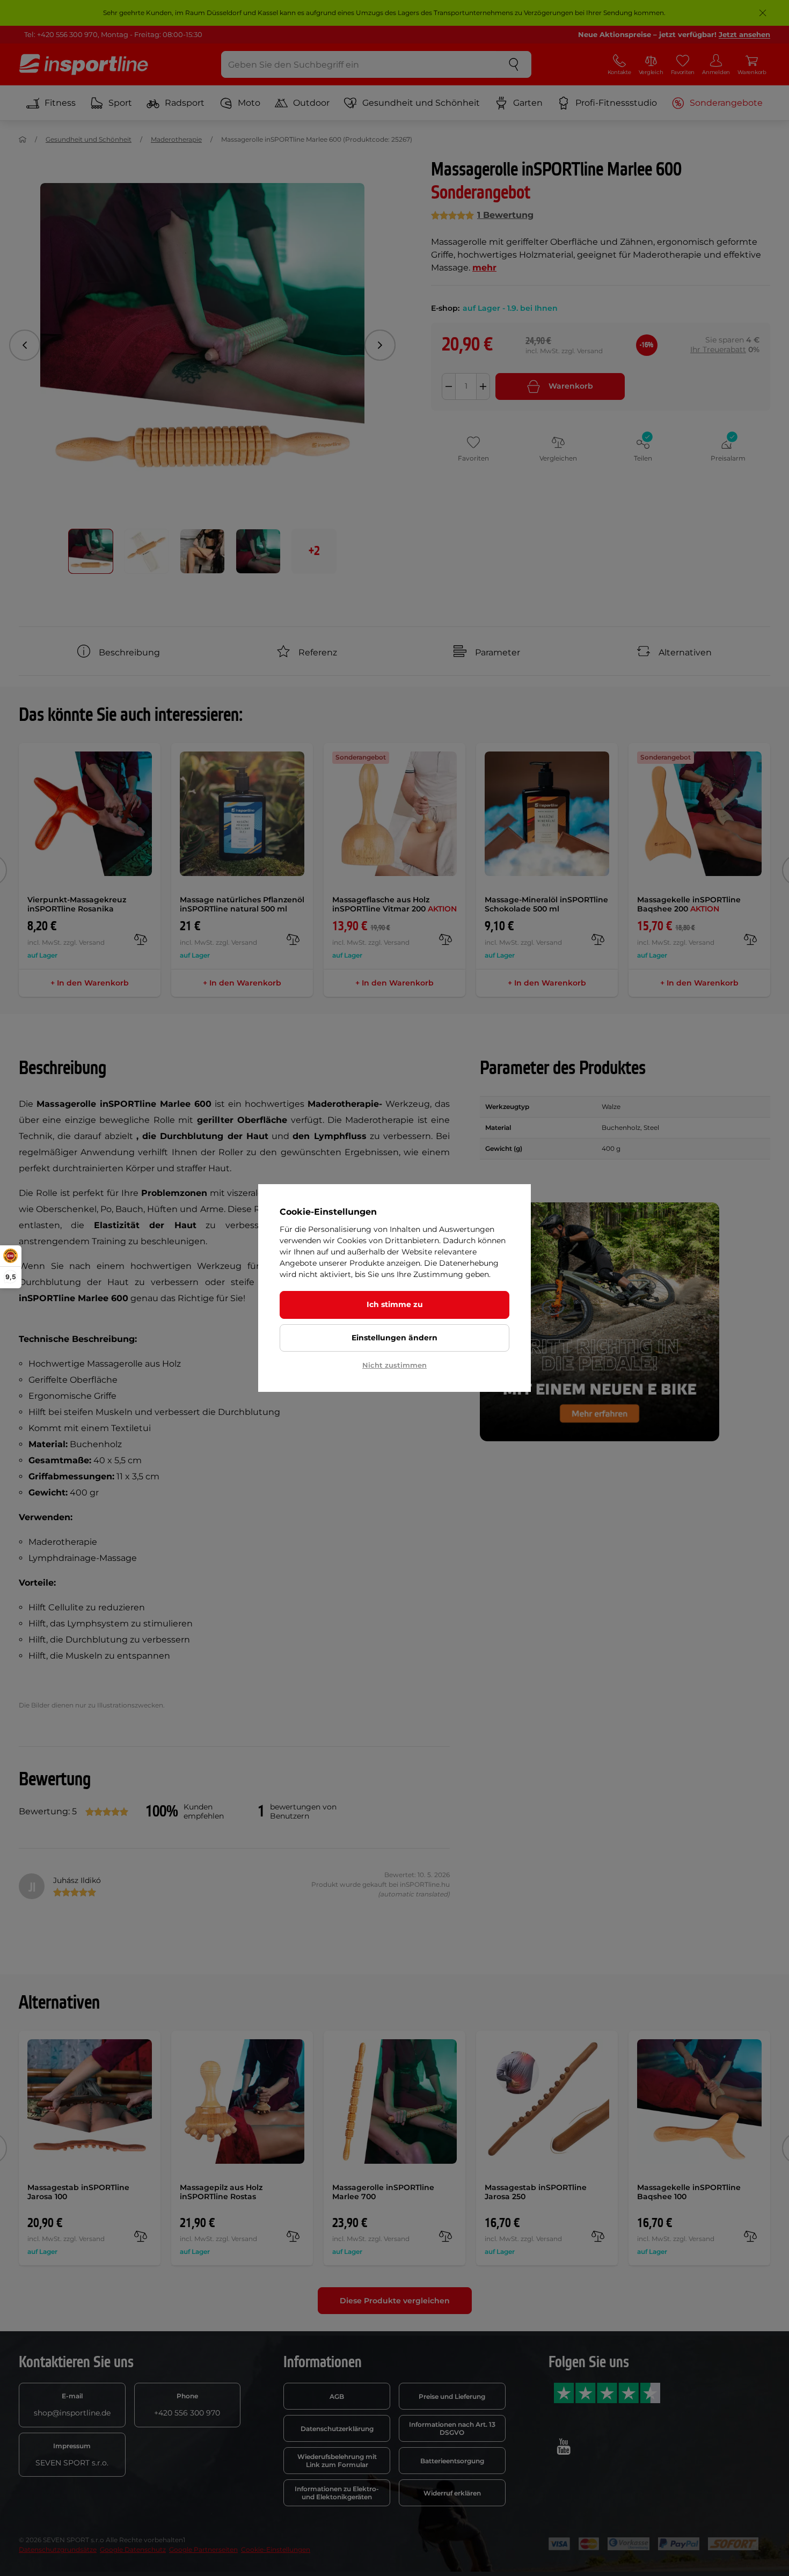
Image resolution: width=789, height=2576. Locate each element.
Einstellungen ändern (394, 1338)
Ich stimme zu (395, 1304)
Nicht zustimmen (394, 1365)
